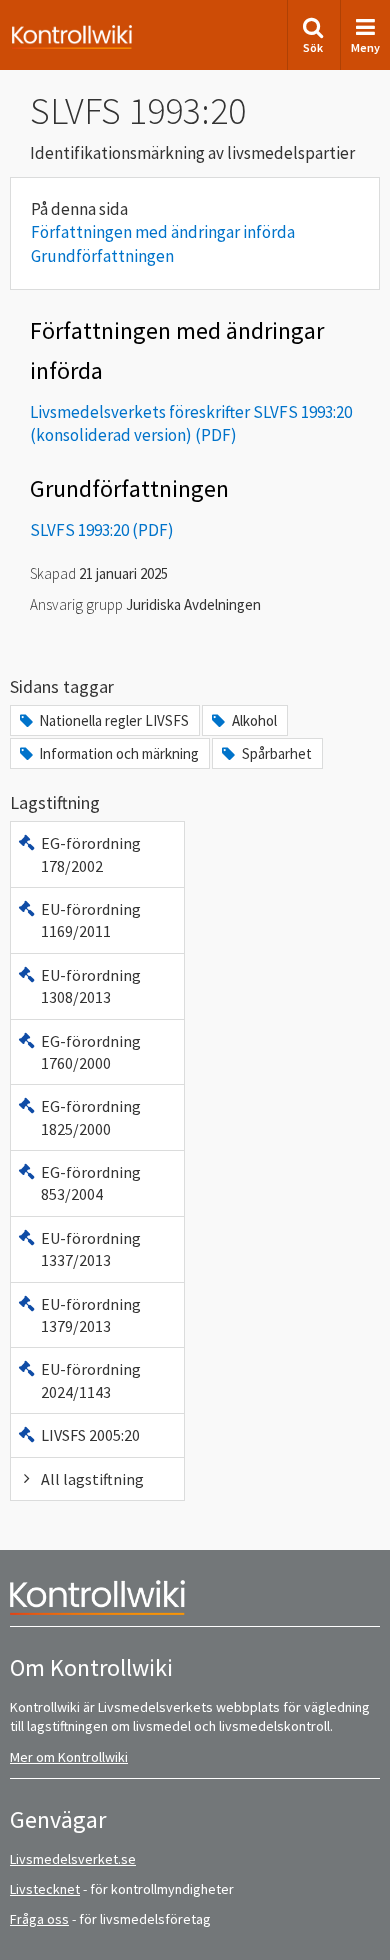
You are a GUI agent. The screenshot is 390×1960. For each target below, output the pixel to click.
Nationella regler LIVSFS (114, 720)
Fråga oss (39, 1919)
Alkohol (254, 720)
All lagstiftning (92, 1479)
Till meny (48, 31)
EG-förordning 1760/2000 (91, 1052)
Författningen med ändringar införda (163, 232)
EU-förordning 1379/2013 (91, 1315)
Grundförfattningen (102, 256)
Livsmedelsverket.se (73, 1859)
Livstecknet (45, 1889)
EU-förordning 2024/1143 (91, 1380)
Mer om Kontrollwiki (69, 1757)
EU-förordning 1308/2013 (91, 986)
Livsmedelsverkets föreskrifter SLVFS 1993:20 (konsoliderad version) (191, 424)
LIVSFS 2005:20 (90, 1435)
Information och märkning (119, 753)
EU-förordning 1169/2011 (91, 920)
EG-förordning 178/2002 (91, 854)
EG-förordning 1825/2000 (91, 1117)
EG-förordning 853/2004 (91, 1183)
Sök (313, 47)
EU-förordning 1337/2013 (91, 1249)
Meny (365, 47)
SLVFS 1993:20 (79, 530)
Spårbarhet (277, 753)
